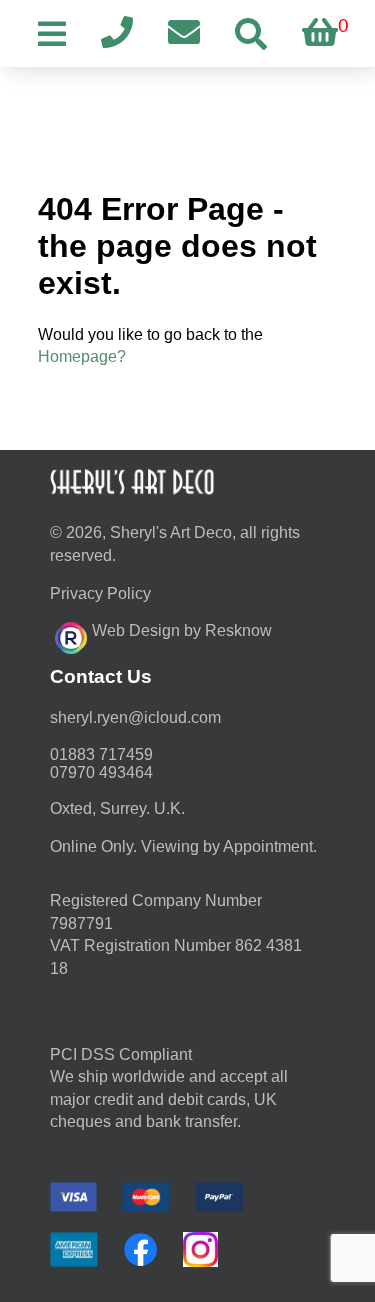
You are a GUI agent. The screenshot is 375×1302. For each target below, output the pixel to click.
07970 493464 (101, 772)
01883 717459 (101, 754)
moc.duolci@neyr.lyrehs (135, 717)
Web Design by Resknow (182, 630)
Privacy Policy (100, 593)
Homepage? (82, 356)
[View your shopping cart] (320, 33)
